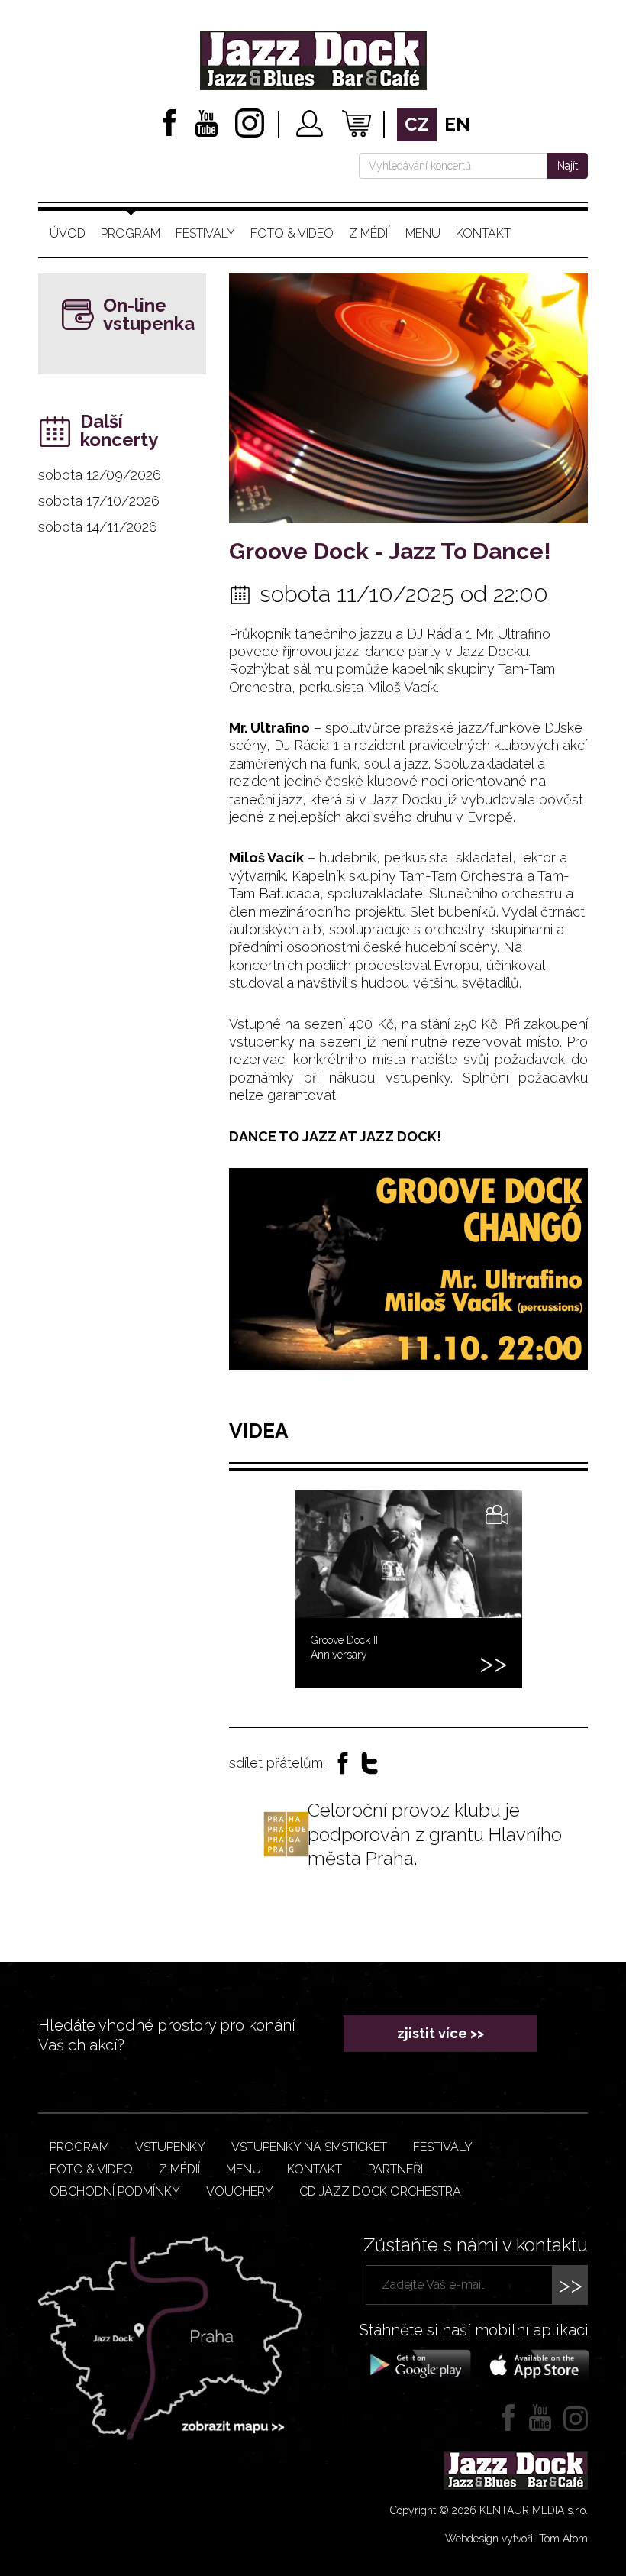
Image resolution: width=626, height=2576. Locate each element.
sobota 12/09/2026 (100, 475)
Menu (423, 233)
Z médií (369, 233)
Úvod (68, 233)
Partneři (395, 2169)
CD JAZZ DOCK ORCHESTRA (380, 2191)
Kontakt (483, 233)
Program (131, 233)
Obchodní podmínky (115, 2191)
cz (417, 124)
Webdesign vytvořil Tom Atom (516, 2539)
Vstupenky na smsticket (309, 2147)
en (457, 124)
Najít (568, 166)
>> (570, 2285)
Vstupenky (170, 2147)
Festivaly (205, 233)
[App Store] (534, 2364)
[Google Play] (418, 2364)
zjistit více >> (440, 2033)
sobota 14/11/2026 (98, 527)
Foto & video (292, 233)
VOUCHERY (240, 2191)
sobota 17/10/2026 (99, 501)
